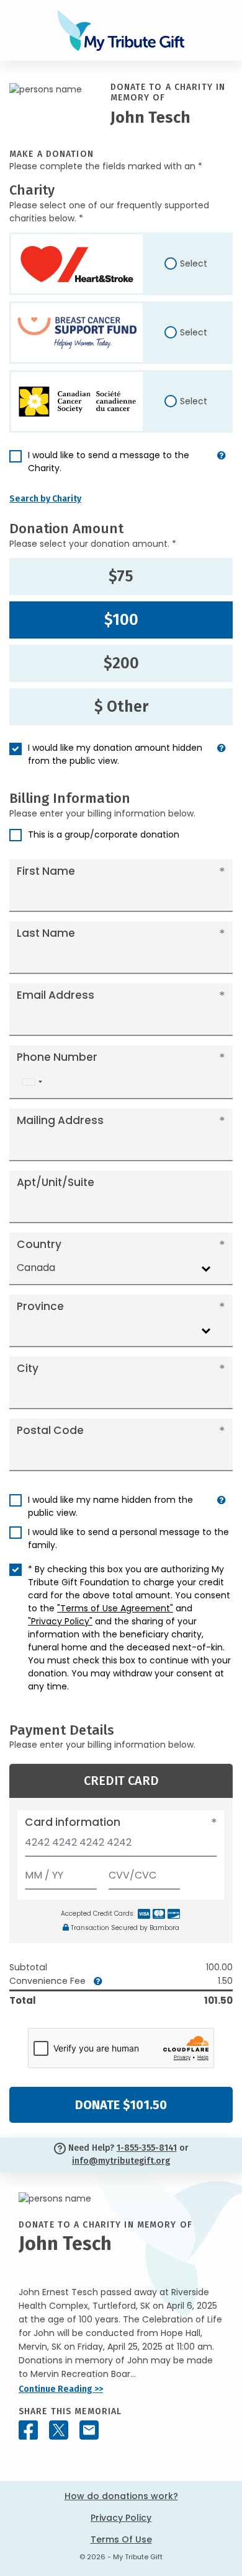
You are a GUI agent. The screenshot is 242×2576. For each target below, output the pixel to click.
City (28, 1368)
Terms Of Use (121, 2539)
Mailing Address (60, 1120)
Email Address (56, 995)
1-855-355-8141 (147, 2148)
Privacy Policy (121, 2518)
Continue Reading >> (61, 2389)
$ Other (121, 707)
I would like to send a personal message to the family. (128, 1538)
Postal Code (50, 1430)
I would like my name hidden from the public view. (110, 1506)
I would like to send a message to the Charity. (109, 462)
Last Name (46, 933)
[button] (222, 467)
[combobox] (32, 1082)
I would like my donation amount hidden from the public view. (115, 754)
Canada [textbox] (36, 1268)
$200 (121, 663)
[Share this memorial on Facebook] (28, 2430)
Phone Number (57, 1057)
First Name (46, 871)
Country (39, 1244)
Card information (73, 1822)
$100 (121, 620)
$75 (121, 577)
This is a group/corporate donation (104, 834)
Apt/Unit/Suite (56, 1182)
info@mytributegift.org (121, 2161)
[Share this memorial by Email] (89, 2430)
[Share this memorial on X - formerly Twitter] (59, 2430)
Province (40, 1306)
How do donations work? (121, 2496)
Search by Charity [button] (45, 499)
